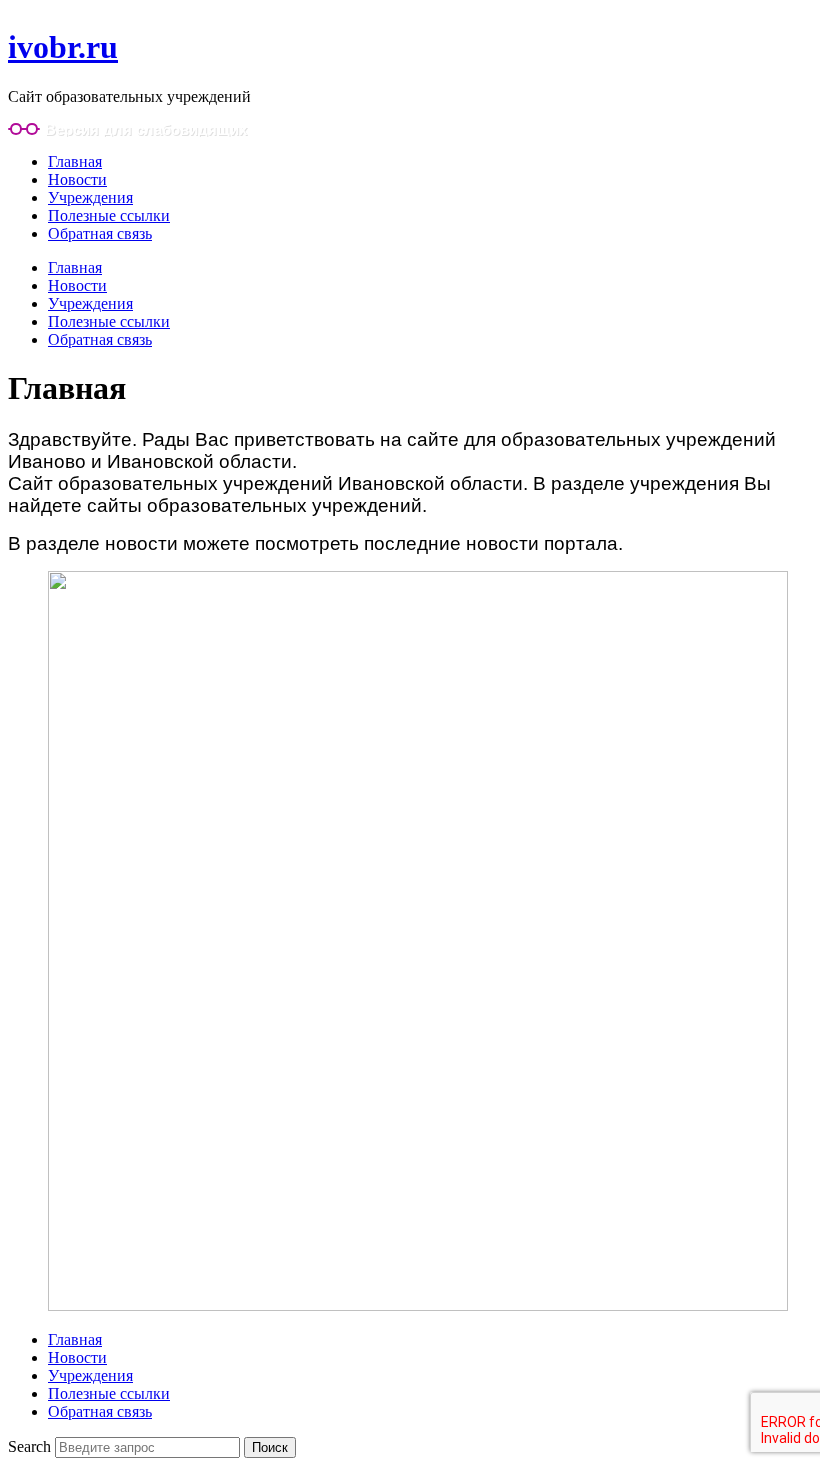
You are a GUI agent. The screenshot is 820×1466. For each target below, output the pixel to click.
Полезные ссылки (109, 215)
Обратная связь (100, 233)
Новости (77, 179)
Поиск (270, 1447)
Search (29, 1446)
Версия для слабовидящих (146, 129)
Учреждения (90, 197)
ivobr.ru (63, 47)
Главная (75, 161)
